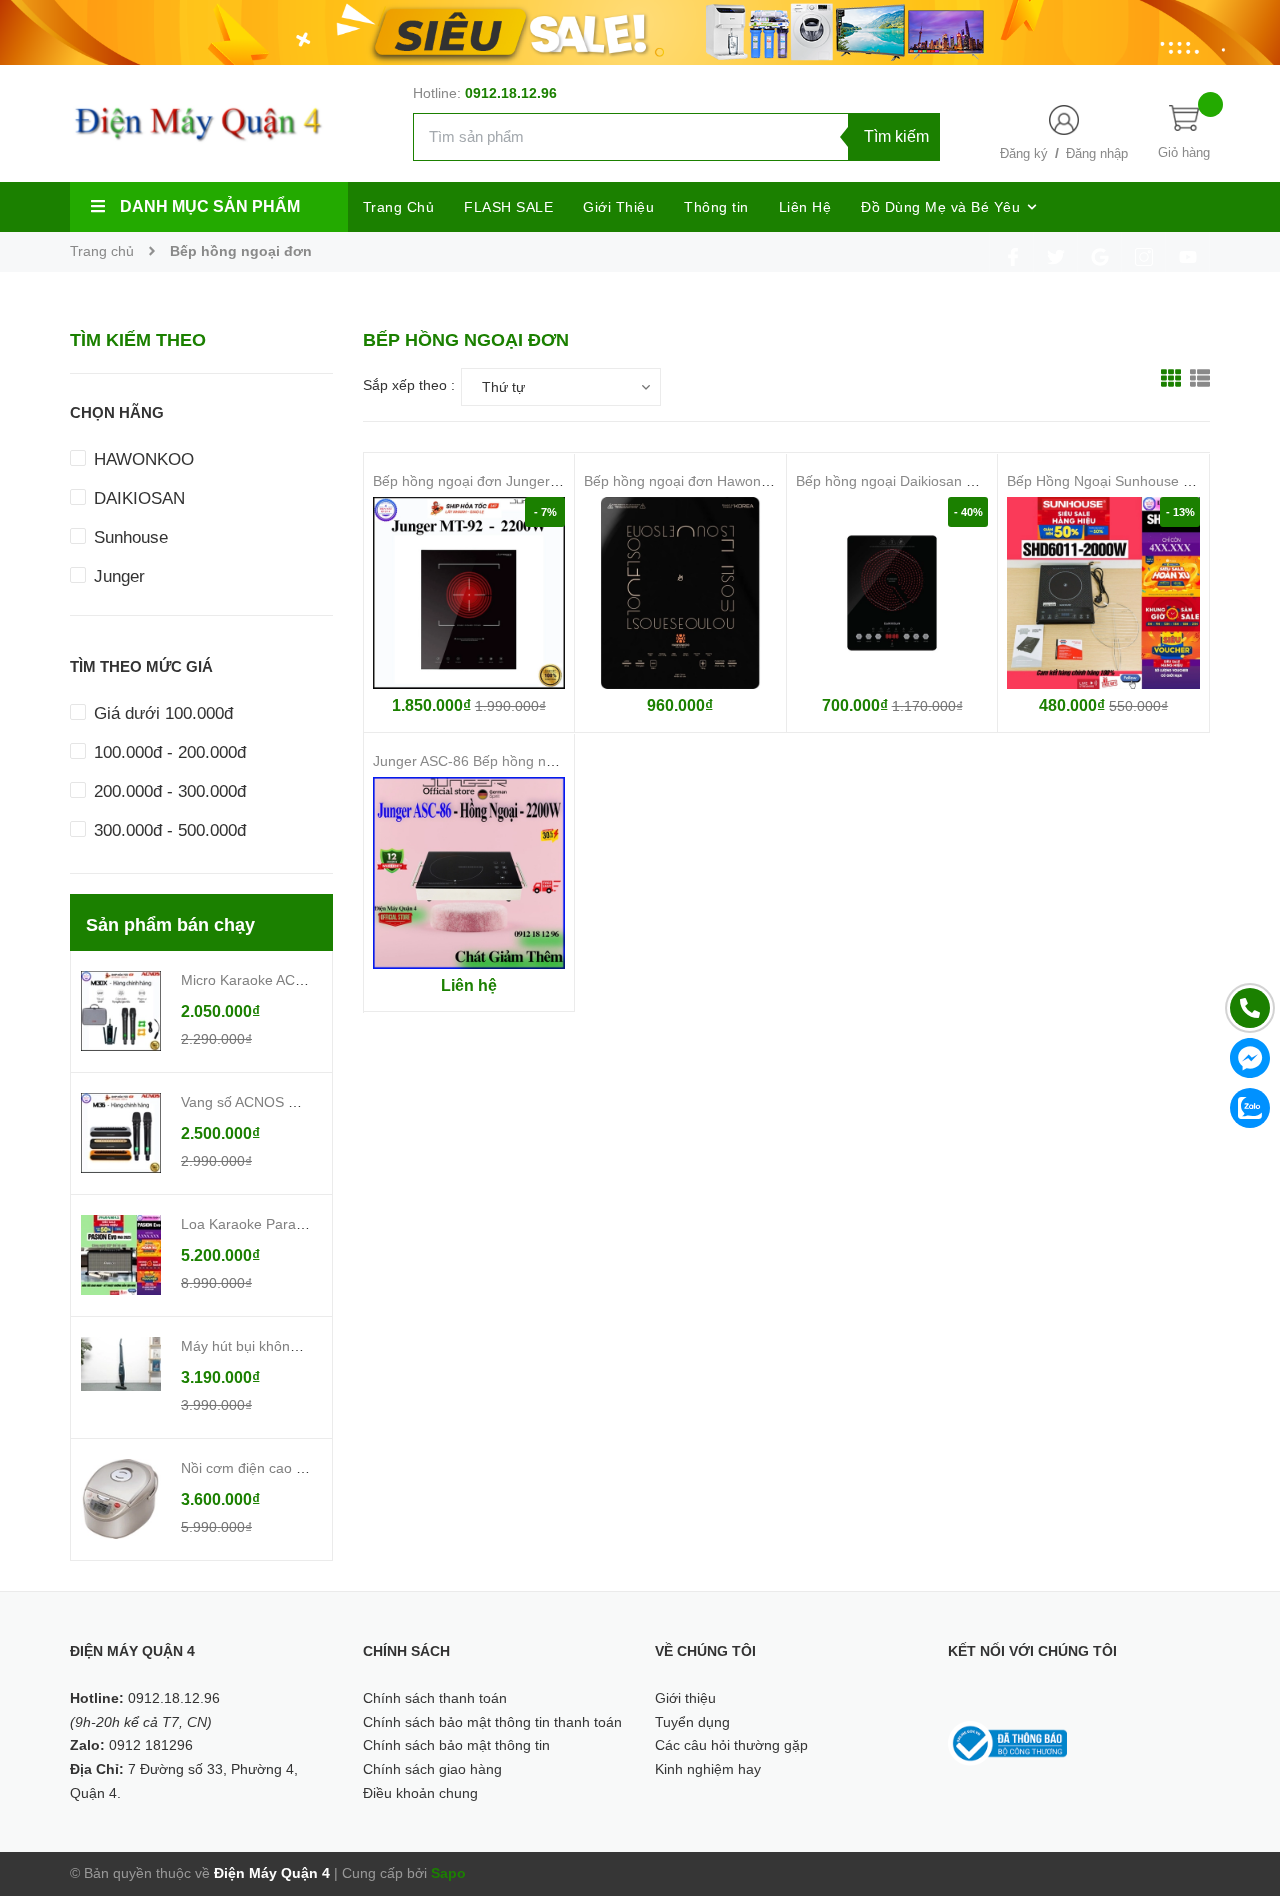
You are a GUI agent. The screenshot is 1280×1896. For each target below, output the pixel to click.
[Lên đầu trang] (1240, 1791)
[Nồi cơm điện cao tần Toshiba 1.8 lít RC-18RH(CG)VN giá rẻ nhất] (121, 1498)
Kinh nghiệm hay (708, 1769)
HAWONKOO (141, 459)
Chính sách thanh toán (435, 1698)
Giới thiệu (685, 1698)
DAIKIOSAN (137, 498)
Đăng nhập (1097, 153)
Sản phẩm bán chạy (170, 925)
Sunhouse (128, 537)
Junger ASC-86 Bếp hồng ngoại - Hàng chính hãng (534, 761)
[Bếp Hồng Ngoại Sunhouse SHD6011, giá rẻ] (1103, 593)
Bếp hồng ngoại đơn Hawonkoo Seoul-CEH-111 (734, 481)
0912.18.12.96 (511, 93)
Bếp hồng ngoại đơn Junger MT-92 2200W (508, 481)
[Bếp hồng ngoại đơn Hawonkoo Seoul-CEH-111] (680, 593)
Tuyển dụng (692, 1722)
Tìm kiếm (896, 136)
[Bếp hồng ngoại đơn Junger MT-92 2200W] (469, 593)
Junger (117, 576)
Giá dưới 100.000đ (161, 713)
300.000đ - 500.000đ (167, 830)
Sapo (448, 1873)
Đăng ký (1024, 153)
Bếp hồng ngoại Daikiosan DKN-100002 (922, 481)
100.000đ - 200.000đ (167, 752)
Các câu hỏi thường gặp (731, 1745)
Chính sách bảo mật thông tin (456, 1745)
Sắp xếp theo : (409, 385)
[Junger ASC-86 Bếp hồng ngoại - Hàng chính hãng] (469, 873)
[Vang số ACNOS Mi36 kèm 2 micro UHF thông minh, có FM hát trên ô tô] (121, 1132)
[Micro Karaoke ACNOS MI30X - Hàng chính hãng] (121, 1010)
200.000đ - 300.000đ (167, 791)
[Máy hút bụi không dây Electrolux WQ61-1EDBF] (121, 1363)
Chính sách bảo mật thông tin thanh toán (492, 1722)
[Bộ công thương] (1008, 1742)
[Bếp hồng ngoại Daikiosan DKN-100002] (892, 593)
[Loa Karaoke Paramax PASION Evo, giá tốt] (121, 1254)
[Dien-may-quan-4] (640, 31)
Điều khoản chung (420, 1793)
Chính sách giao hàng (432, 1769)
